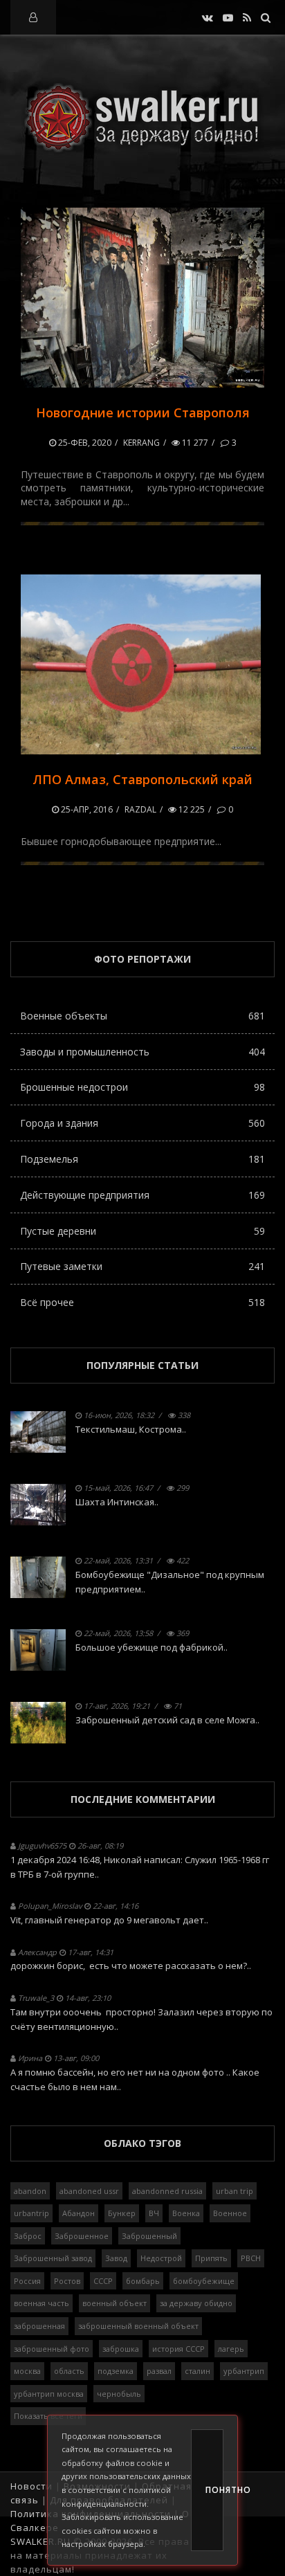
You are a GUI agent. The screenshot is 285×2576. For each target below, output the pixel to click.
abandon (30, 2191)
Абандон (79, 2213)
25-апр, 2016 (86, 809)
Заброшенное (82, 2236)
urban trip (235, 2191)
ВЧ (154, 2213)
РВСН (251, 2258)
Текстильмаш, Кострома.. (131, 1429)
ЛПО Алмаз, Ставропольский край (142, 779)
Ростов (67, 2281)
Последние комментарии (143, 1799)
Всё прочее (142, 1302)
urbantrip (31, 2213)
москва (27, 2371)
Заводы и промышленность (142, 1052)
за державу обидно (196, 2303)
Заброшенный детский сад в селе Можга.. (167, 1720)
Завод (116, 2258)
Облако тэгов (142, 2143)
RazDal (140, 809)
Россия (27, 2281)
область (69, 2371)
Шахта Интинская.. (117, 1502)
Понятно (214, 2490)
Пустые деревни (142, 1231)
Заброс (28, 2236)
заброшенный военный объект (138, 2326)
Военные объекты (142, 1016)
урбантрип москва (49, 2394)
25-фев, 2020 (84, 443)
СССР (103, 2281)
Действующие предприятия (142, 1195)
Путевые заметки (142, 1266)
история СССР (178, 2349)
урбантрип (244, 2371)
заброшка (121, 2349)
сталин (197, 2371)
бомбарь (143, 2281)
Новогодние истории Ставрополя (143, 412)
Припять (211, 2258)
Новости (31, 2486)
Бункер (122, 2213)
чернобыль (119, 2394)
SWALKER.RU (40, 2541)
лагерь (231, 2349)
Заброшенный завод (53, 2258)
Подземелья (142, 1159)
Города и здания (142, 1123)
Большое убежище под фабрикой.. (151, 1647)
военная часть (42, 2303)
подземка (116, 2371)
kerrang (141, 443)
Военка (186, 2213)
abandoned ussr (89, 2191)
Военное (230, 2213)
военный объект (114, 2303)
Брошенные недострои (142, 1087)
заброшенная (39, 2326)
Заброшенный (149, 2236)
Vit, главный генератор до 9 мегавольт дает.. (109, 1920)
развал (159, 2371)
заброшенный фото (52, 2349)
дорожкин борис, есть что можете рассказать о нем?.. (131, 1966)
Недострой (161, 2258)
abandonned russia (167, 2191)
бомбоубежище (204, 2281)
